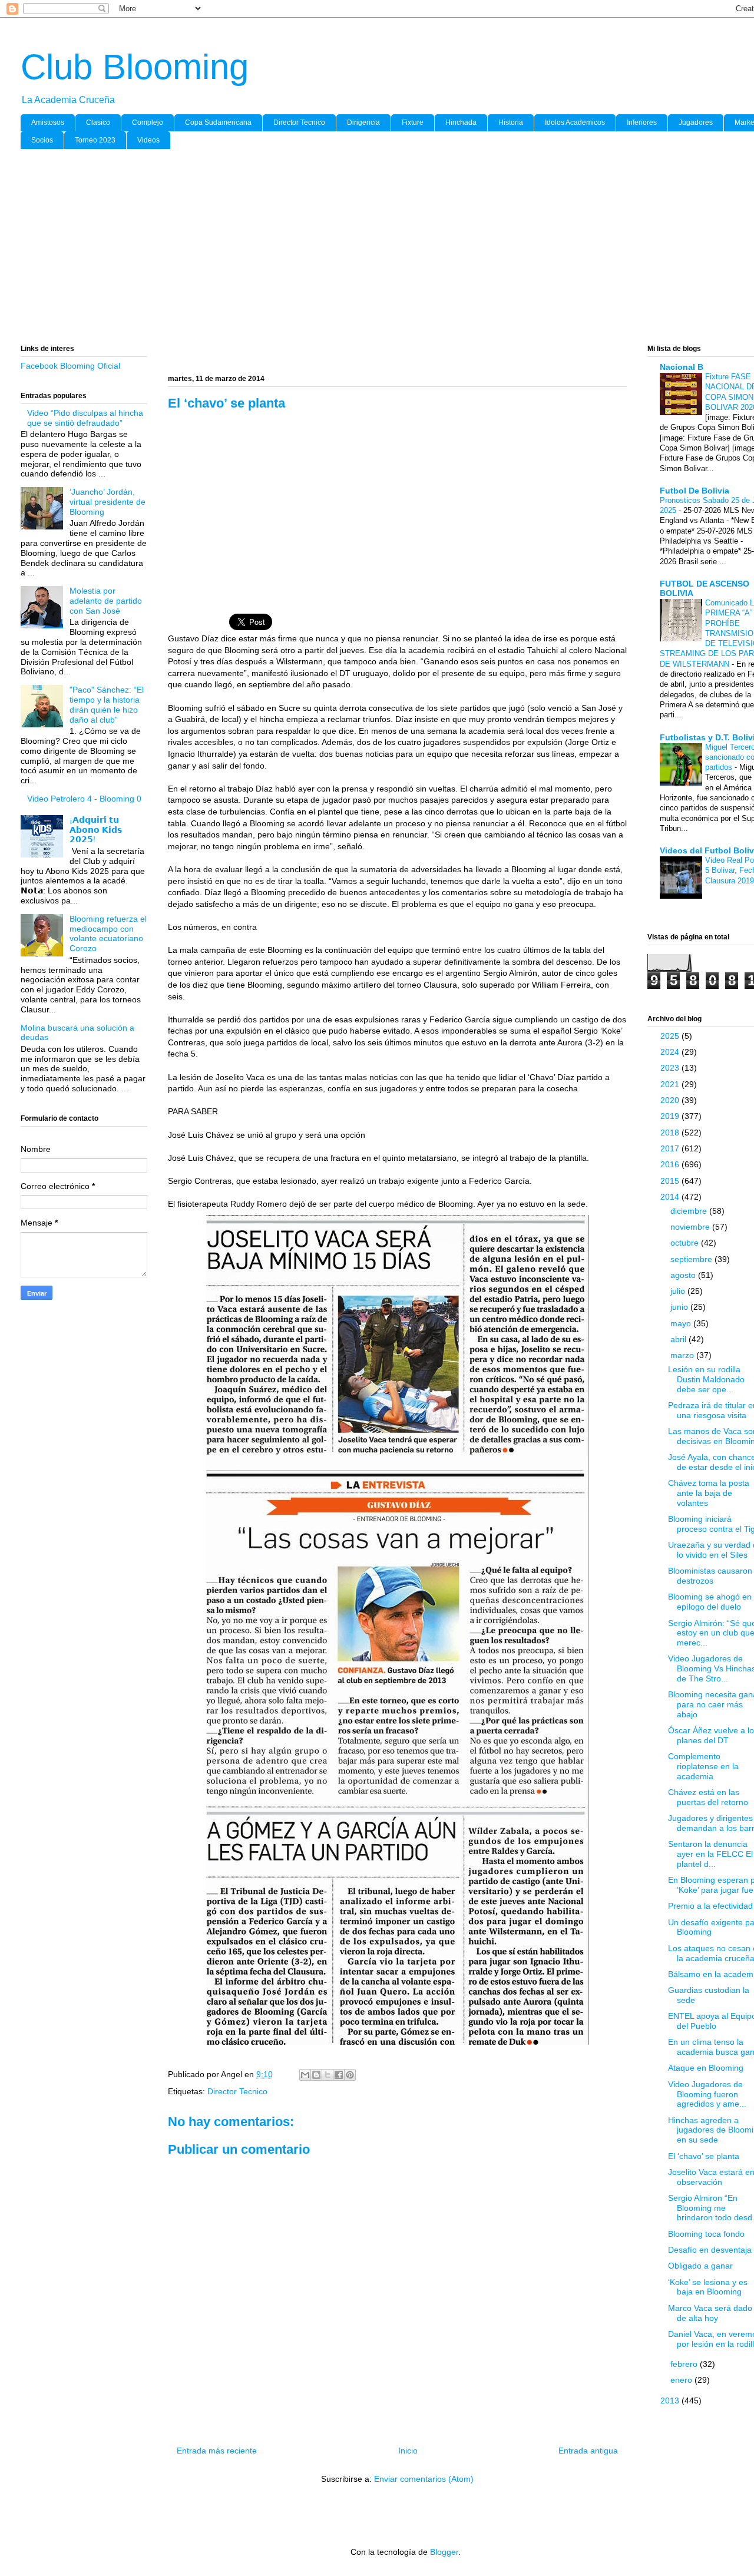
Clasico (98, 122)
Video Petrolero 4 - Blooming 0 (84, 799)
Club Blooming (135, 67)
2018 (671, 1133)
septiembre (692, 1259)
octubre (686, 1243)
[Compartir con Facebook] (339, 2075)
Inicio (408, 2451)
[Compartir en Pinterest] (350, 2075)
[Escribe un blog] (316, 2075)
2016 (671, 1164)
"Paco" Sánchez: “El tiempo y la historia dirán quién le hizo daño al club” (107, 704)
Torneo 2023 (95, 140)
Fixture (413, 122)
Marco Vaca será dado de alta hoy (710, 2313)
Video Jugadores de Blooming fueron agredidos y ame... (707, 2094)
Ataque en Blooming (706, 2068)
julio (679, 1291)
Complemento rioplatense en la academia (703, 1766)
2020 (671, 1100)
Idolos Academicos (575, 122)
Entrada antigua (588, 2451)
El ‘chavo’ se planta (704, 2156)
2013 (671, 2400)
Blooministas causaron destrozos (710, 1576)
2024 (671, 1052)
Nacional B (682, 367)
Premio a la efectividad (710, 1906)
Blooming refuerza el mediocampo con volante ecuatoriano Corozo (108, 933)
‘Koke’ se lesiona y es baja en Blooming (708, 2287)
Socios (42, 140)
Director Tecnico (299, 122)
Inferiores (642, 122)
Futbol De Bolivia (695, 491)
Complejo (148, 122)
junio (680, 1307)
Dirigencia (363, 122)
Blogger (444, 2552)
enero (682, 2380)
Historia (511, 122)
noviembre (691, 1227)
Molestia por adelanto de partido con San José (106, 601)
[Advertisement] (374, 249)
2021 (671, 1084)
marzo (683, 1355)
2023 (671, 1068)
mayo (682, 1323)
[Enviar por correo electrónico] (305, 2075)
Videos (148, 140)
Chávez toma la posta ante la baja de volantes (709, 1493)
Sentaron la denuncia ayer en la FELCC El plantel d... (710, 1854)
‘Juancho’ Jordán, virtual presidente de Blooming (108, 502)
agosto (684, 1275)
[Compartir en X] (328, 2075)
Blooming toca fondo (706, 2234)
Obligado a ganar (700, 2266)
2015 (671, 1181)
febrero (685, 2364)
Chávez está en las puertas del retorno (708, 1797)
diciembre (690, 1211)
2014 (671, 1197)
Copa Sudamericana (218, 122)
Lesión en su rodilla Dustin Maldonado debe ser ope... (706, 1379)
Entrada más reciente (217, 2451)
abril (679, 1339)
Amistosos (48, 122)
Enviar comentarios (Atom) (424, 2479)
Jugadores (696, 122)
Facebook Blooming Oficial (70, 366)
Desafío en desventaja (710, 2250)
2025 (671, 1036)
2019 (671, 1116)
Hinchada (461, 122)
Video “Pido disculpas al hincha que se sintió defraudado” (85, 418)
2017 (671, 1148)
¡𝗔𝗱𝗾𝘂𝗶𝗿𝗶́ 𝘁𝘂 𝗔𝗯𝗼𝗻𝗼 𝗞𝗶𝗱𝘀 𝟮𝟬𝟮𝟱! (96, 830)
